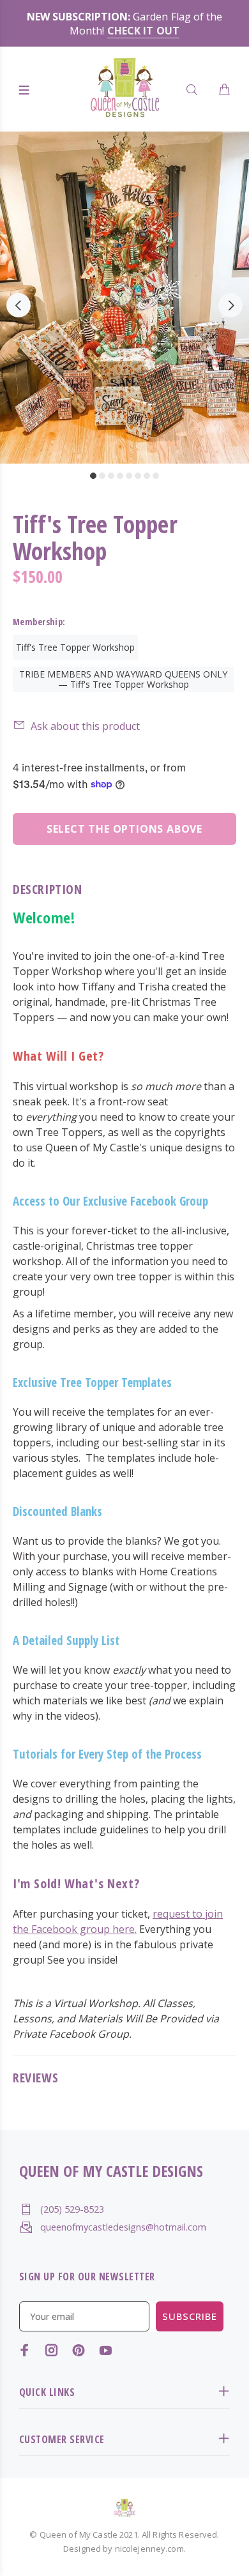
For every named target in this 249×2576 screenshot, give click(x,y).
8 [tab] (156, 476)
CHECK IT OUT (143, 31)
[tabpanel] (124, 298)
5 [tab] (129, 476)
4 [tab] (120, 476)
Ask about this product (85, 726)
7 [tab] (147, 476)
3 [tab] (111, 476)
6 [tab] (138, 476)
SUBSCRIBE (190, 2316)
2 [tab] (102, 476)
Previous (19, 305)
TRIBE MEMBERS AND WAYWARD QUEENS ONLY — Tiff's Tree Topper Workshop (123, 679)
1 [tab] (93, 476)
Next (230, 305)
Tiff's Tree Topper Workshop (75, 647)
